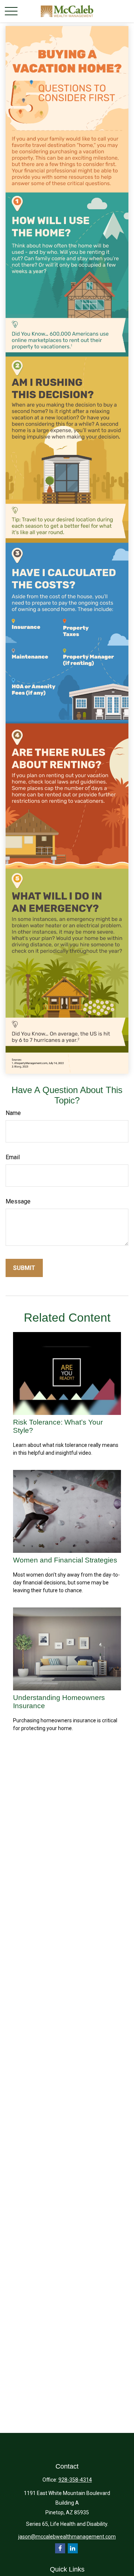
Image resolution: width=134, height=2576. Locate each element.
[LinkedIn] (73, 2548)
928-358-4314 (75, 2480)
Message (18, 1201)
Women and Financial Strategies (65, 1560)
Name (13, 1113)
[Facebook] (60, 2548)
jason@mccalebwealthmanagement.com (67, 2537)
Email (13, 1157)
